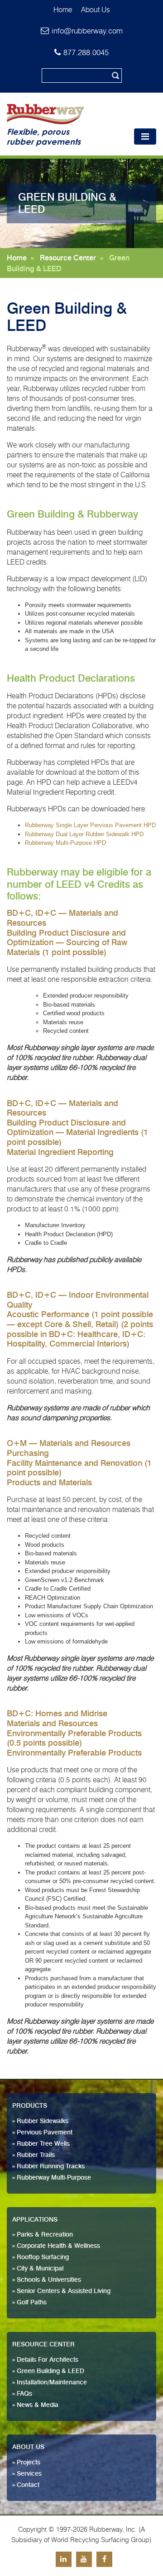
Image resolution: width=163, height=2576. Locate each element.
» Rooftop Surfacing (41, 2257)
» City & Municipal (38, 2269)
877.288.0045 (86, 52)
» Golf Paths (29, 2303)
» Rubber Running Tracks (48, 2166)
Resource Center (68, 258)
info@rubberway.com (87, 31)
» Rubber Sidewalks (40, 2121)
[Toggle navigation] (145, 137)
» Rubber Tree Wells (41, 2144)
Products (30, 2106)
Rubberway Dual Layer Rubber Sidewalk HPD (84, 834)
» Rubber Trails (34, 2155)
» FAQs (22, 2394)
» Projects (26, 2463)
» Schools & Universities (47, 2280)
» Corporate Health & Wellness (56, 2246)
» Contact (26, 2485)
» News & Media (35, 2405)
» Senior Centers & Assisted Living (61, 2291)
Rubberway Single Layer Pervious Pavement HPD (90, 825)
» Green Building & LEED (48, 2371)
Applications (35, 2220)
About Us (96, 10)
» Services (27, 2474)
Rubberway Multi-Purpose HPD (65, 843)
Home (63, 10)
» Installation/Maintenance (50, 2383)
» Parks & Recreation (43, 2235)
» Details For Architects (45, 2360)
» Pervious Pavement (42, 2133)
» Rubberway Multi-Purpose (52, 2178)
